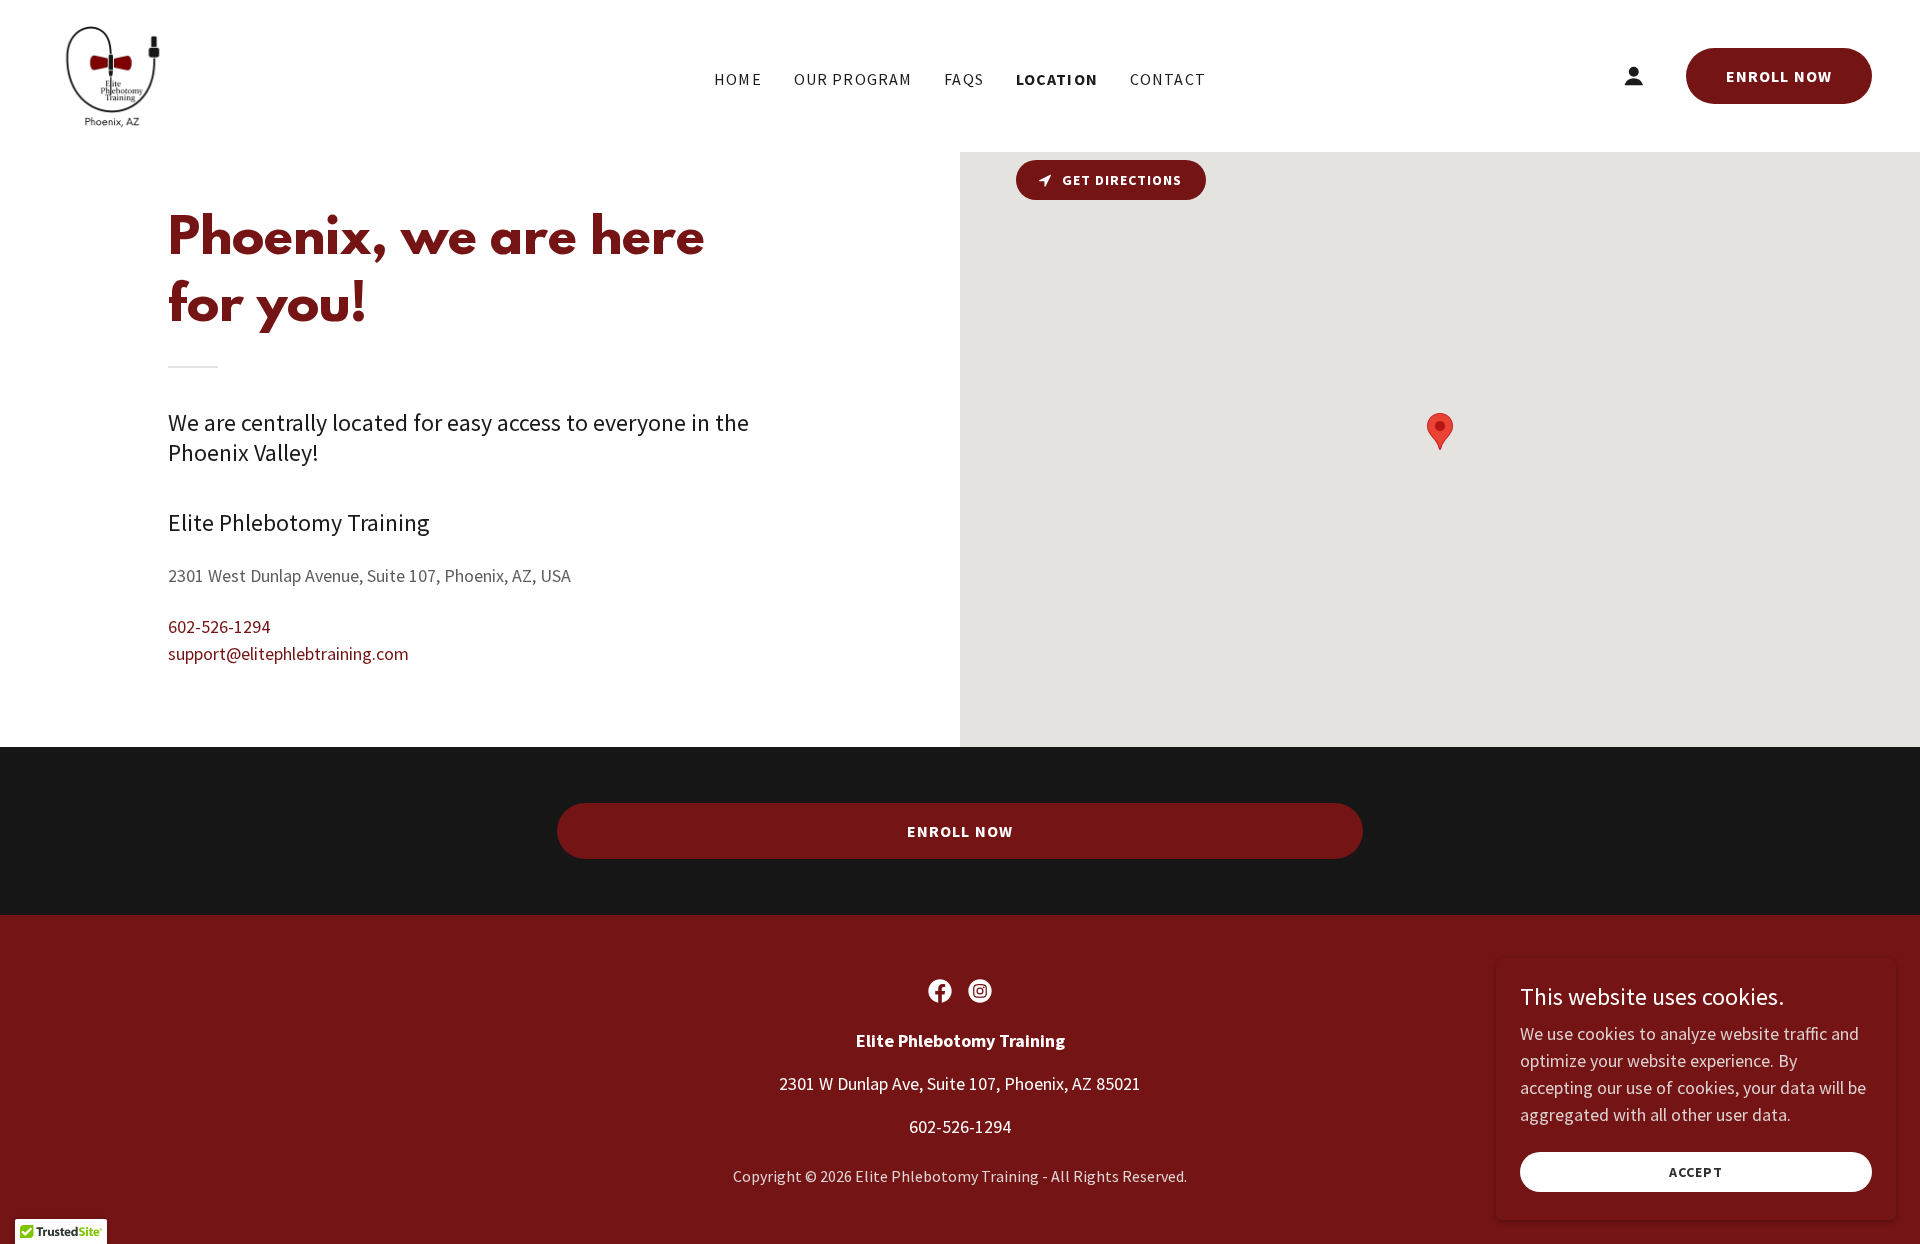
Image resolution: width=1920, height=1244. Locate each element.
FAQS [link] (964, 79)
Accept (1696, 1172)
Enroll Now (1779, 76)
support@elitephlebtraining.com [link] (288, 653)
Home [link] (738, 79)
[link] (112, 73)
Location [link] (1057, 79)
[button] (1634, 76)
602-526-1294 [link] (219, 626)
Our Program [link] (853, 79)
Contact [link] (1168, 79)
